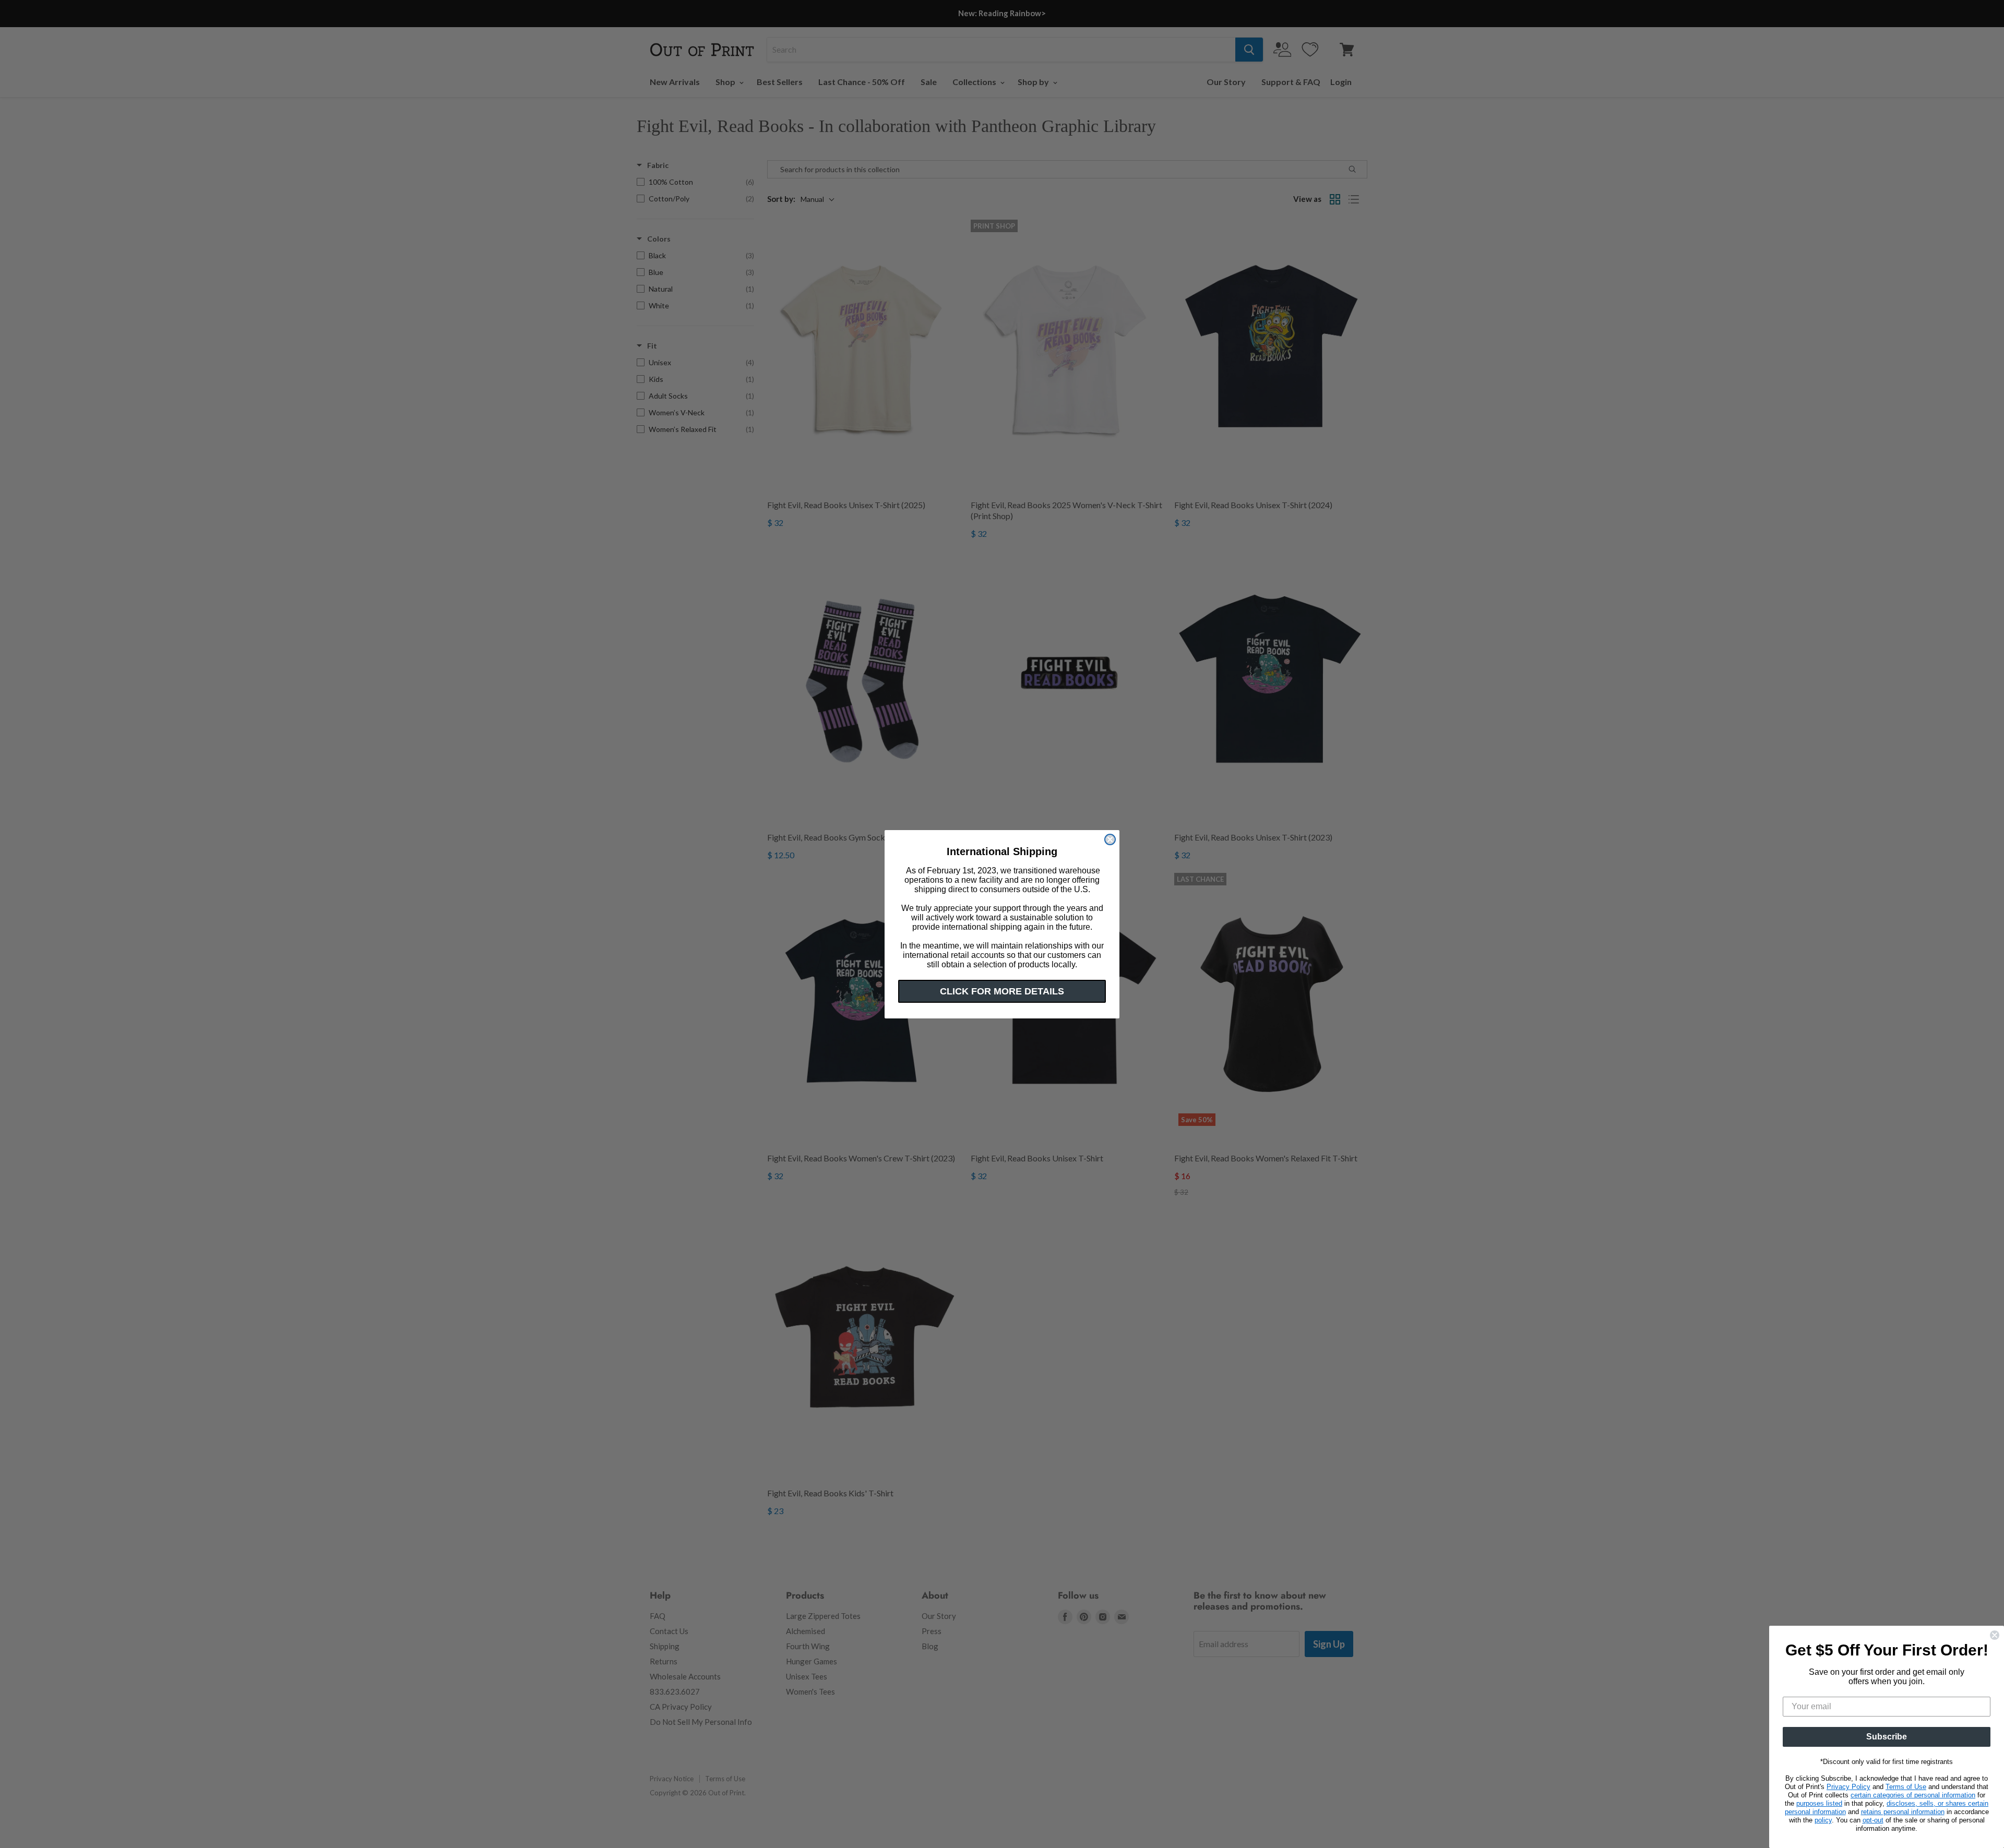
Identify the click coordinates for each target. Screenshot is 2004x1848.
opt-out (1873, 1820)
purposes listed (1819, 1803)
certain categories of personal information (1913, 1795)
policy (1823, 1820)
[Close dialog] (1110, 839)
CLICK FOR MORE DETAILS (1002, 991)
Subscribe (1887, 1737)
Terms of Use (1906, 1787)
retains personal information (1903, 1812)
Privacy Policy (1848, 1787)
